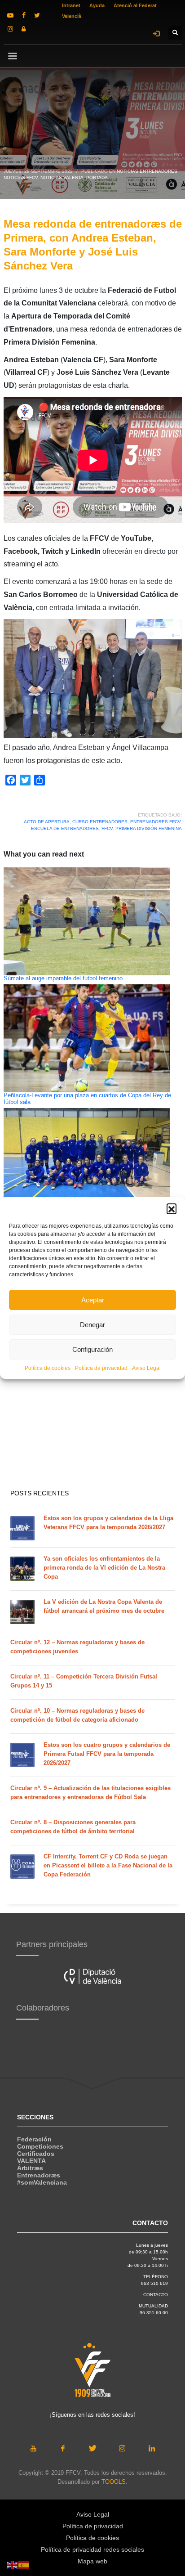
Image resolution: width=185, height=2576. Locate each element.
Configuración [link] (92, 1349)
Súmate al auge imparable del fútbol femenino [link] (63, 978)
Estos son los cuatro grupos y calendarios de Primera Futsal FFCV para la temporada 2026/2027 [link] (107, 1754)
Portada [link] (97, 177)
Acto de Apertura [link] (47, 822)
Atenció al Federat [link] (135, 5)
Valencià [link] (72, 16)
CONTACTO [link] (156, 2295)
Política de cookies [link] (48, 1368)
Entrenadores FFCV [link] (155, 822)
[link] (10, 15)
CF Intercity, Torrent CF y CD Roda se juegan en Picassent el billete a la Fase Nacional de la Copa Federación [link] (108, 1865)
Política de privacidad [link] (101, 1368)
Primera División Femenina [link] (149, 828)
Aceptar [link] (93, 1300)
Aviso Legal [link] (146, 1368)
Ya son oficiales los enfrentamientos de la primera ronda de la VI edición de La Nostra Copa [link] (104, 1568)
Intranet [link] (71, 5)
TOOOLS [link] (114, 2482)
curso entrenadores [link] (100, 822)
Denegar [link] (92, 1325)
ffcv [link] (107, 828)
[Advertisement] (92, 1383)
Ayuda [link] (97, 5)
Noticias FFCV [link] (21, 177)
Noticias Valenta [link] (62, 177)
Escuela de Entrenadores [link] (65, 828)
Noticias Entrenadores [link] (147, 171)
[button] (172, 1208)
